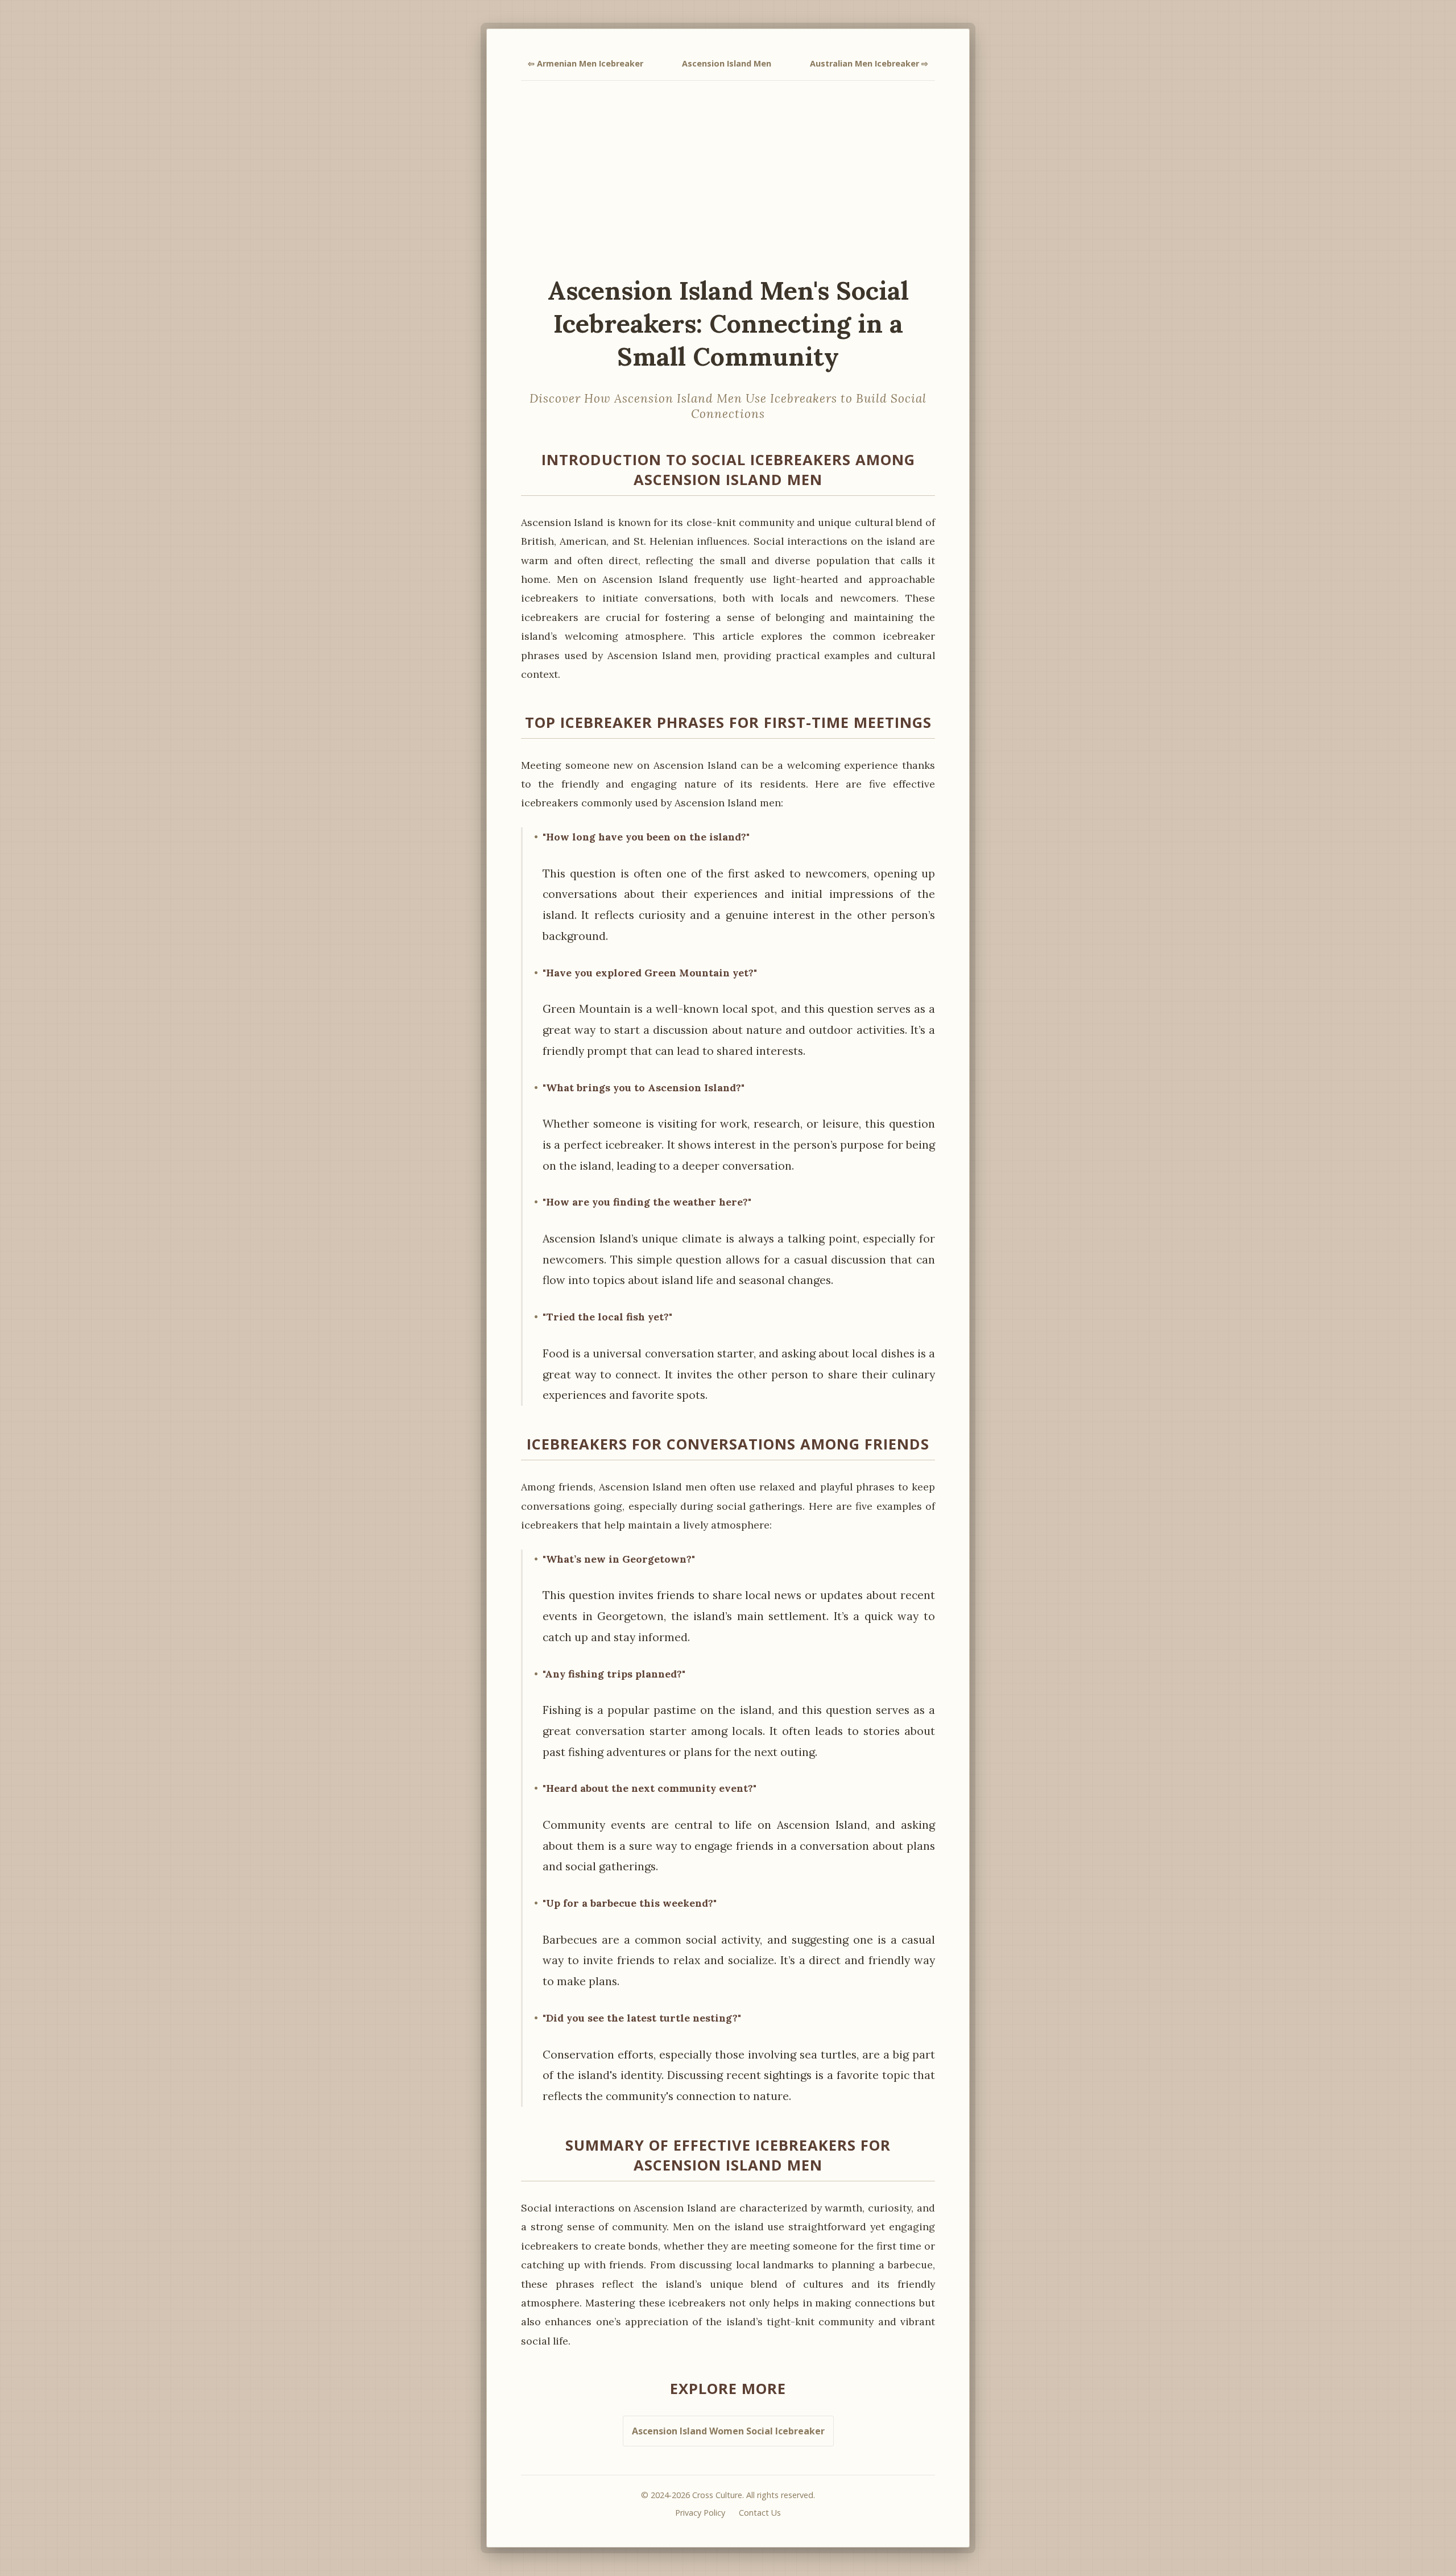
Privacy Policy (700, 2513)
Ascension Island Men (727, 63)
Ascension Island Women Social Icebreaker (728, 2431)
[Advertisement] (728, 177)
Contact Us (760, 2513)
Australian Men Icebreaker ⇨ (869, 63)
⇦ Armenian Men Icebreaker (586, 63)
